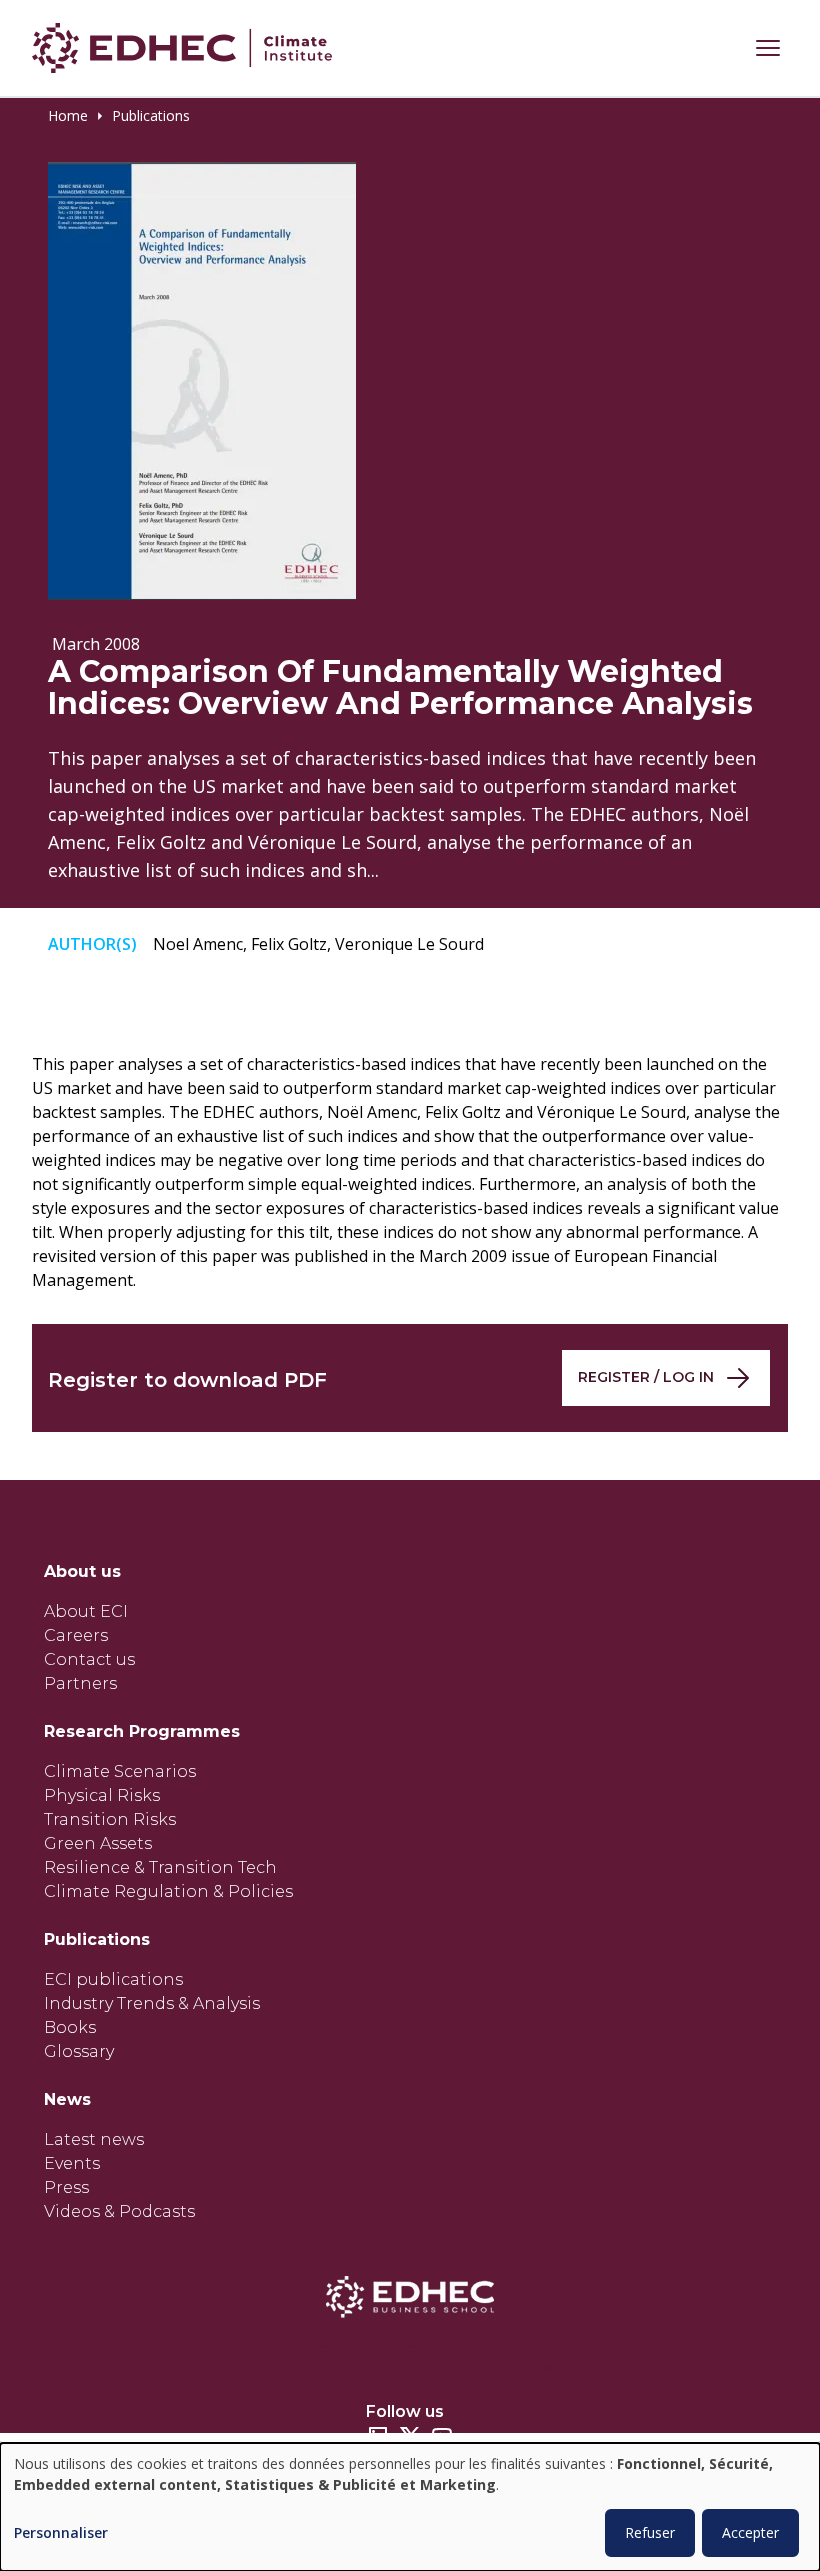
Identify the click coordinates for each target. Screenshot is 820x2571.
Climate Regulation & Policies (168, 1891)
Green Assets (98, 1843)
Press (66, 2187)
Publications (151, 116)
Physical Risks (102, 1795)
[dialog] (410, 2507)
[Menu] (768, 48)
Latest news (94, 2139)
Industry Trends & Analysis (152, 2003)
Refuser (650, 2532)
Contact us (89, 1659)
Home (68, 116)
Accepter (750, 2532)
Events (72, 2163)
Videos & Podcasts (119, 2211)
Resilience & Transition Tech (160, 1867)
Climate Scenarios (120, 1771)
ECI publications (113, 1979)
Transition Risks (110, 1819)
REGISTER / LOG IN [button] (646, 1377)
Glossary (79, 2051)
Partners (80, 1683)
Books (70, 2027)
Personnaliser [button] (61, 2533)
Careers (76, 1635)
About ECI (86, 1611)
